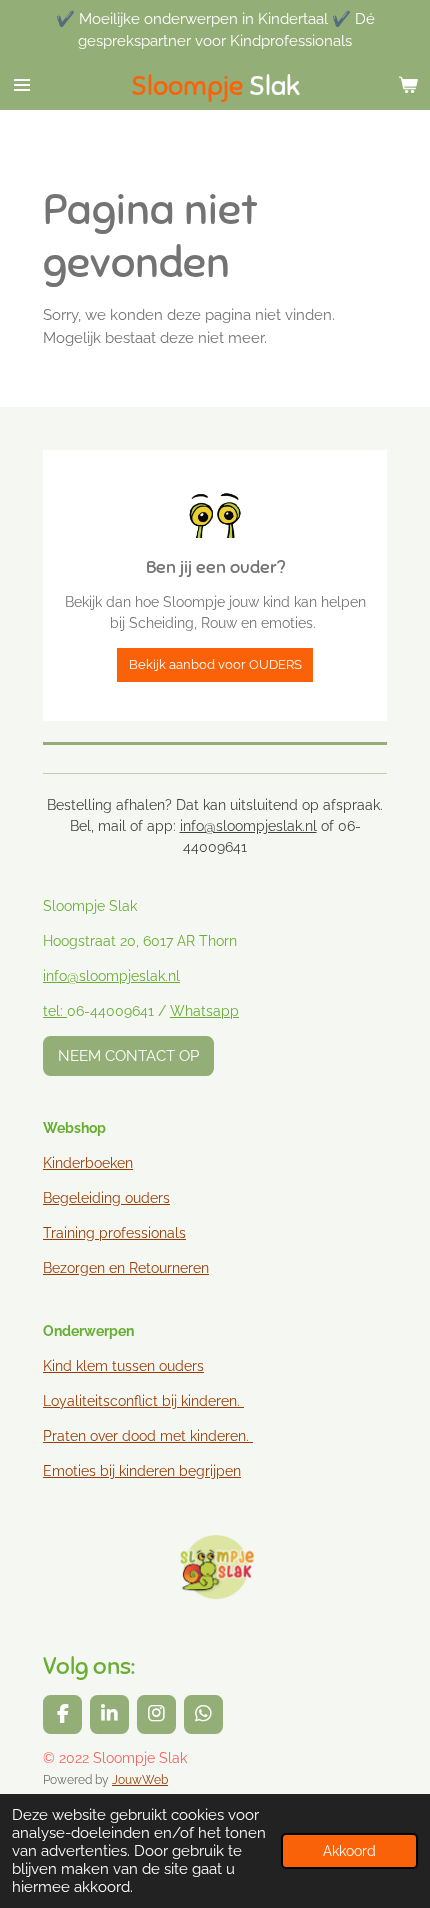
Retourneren (169, 1268)
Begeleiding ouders (106, 1198)
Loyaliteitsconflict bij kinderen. (143, 1401)
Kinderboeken (88, 1163)
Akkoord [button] (349, 1851)
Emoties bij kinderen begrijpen (142, 1471)
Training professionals (114, 1233)
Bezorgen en (86, 1268)
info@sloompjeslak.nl (248, 826)
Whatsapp (204, 1011)
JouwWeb (140, 1780)
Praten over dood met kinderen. (146, 1436)
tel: (55, 1011)
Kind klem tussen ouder (120, 1366)
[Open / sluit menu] (22, 85)
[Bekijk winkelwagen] (408, 85)
